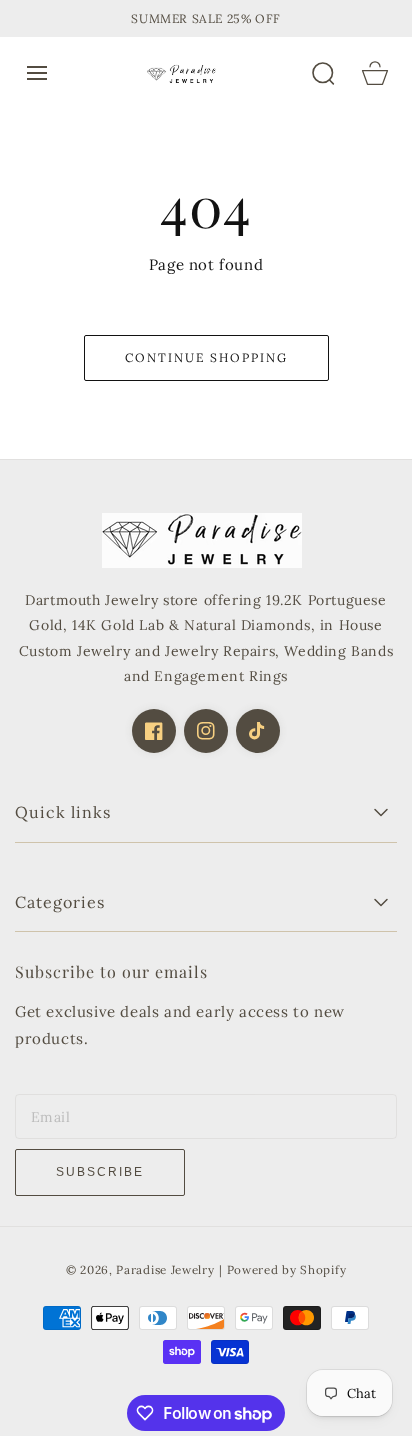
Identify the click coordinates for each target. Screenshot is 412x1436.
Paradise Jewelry (165, 1269)
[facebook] (154, 731)
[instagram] (206, 731)
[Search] (323, 73)
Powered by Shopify (287, 1269)
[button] (37, 73)
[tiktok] (258, 731)
